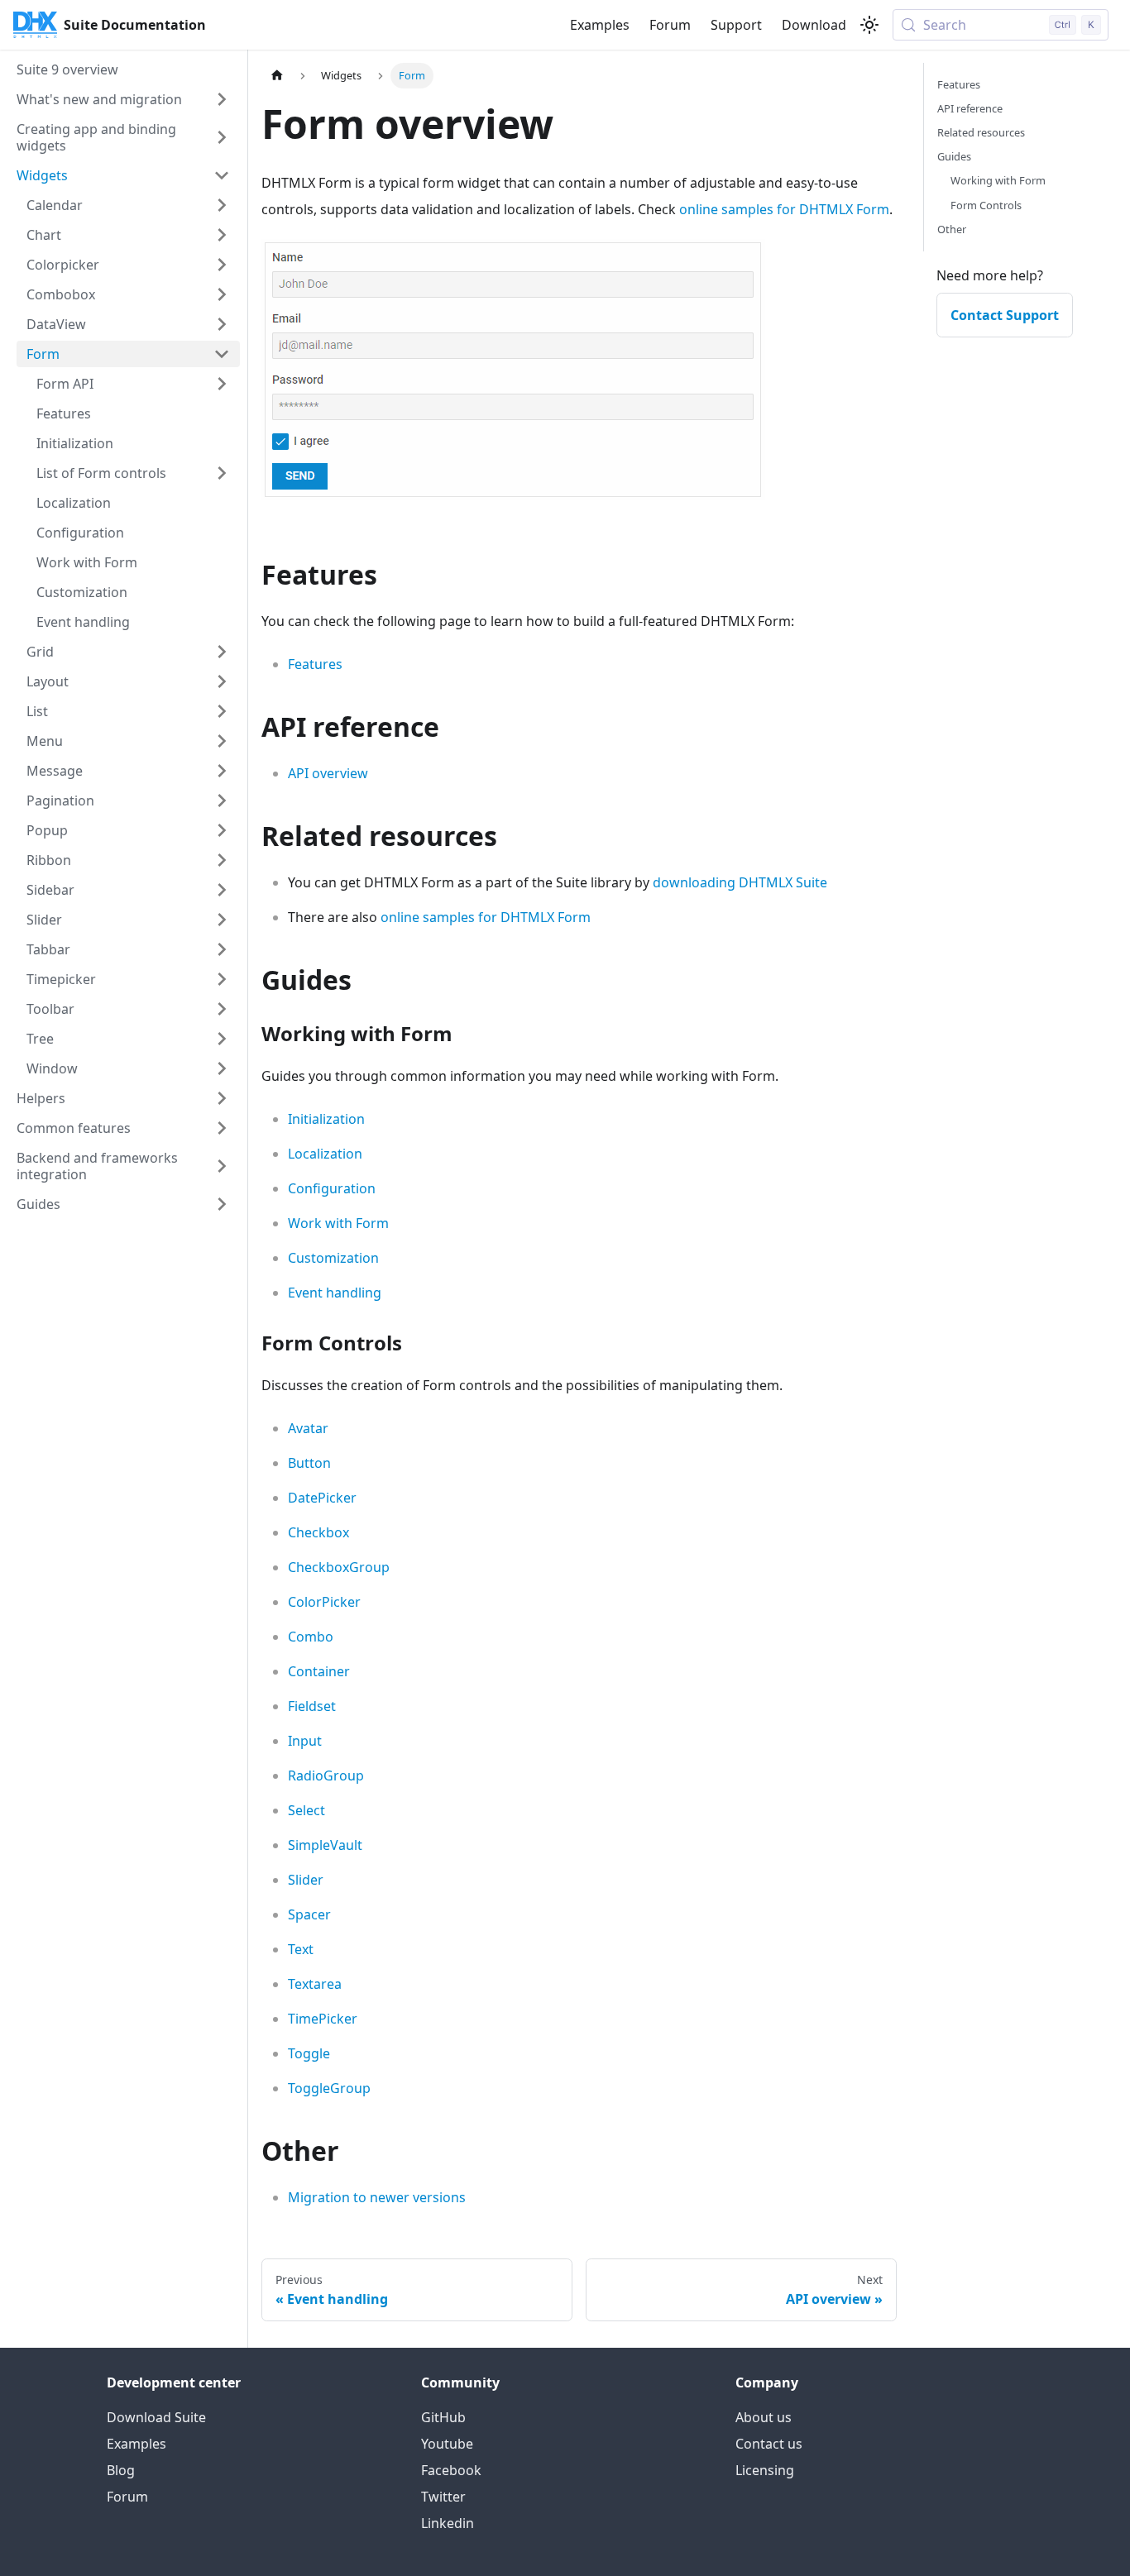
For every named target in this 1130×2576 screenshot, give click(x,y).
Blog (121, 2470)
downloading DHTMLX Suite (740, 882)
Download (814, 25)
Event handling (335, 1293)
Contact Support (1005, 315)
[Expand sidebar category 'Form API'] (222, 384)
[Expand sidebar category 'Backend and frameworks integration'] (222, 1166)
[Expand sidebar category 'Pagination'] (222, 801)
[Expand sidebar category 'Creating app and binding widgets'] (222, 137)
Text (301, 1949)
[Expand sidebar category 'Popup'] (222, 830)
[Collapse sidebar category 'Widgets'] (222, 175)
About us (764, 2417)
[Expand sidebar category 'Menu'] (222, 741)
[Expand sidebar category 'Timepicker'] (222, 979)
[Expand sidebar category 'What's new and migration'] (222, 99)
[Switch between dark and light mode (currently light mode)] (869, 25)
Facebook (451, 2470)
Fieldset (312, 1706)
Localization (325, 1154)
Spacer (309, 1914)
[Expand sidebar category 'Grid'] (222, 652)
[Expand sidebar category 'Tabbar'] (222, 949)
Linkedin (448, 2523)
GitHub (443, 2417)
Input (305, 1741)
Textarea (315, 1984)
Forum (670, 25)
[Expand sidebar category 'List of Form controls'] (222, 473)
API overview (328, 773)
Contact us (769, 2444)
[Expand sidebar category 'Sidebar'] (222, 890)
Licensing (765, 2470)
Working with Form (998, 180)
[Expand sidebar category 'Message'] (222, 771)
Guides (954, 156)
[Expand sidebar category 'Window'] (222, 1068)
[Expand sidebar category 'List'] (222, 711)
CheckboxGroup (339, 1567)
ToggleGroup (329, 2088)
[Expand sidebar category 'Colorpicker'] (222, 265)
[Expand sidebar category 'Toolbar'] (222, 1009)
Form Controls (986, 205)
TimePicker (323, 2019)
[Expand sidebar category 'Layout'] (222, 681)
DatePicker (322, 1498)
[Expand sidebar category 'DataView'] (222, 324)
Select (306, 1810)
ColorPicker (324, 1602)
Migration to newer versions (377, 2197)
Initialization (326, 1119)
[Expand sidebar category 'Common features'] (222, 1128)
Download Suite (156, 2417)
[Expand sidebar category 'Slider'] (222, 920)
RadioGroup (326, 1775)
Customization (333, 1258)
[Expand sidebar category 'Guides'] (222, 1204)
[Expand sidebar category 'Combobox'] (222, 294)
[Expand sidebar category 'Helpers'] (222, 1098)
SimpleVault (325, 1845)
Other (952, 229)
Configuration (332, 1188)
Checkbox (318, 1532)
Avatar (308, 1428)
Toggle (309, 2053)
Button (309, 1463)
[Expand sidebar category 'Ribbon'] (222, 860)
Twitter (443, 2497)
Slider (306, 1880)
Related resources (981, 132)
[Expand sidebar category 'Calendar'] (222, 205)
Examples (600, 25)
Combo (311, 1637)
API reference (970, 108)
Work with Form (338, 1223)
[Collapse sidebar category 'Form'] (222, 354)
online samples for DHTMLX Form (784, 209)
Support (736, 25)
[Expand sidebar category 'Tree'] (222, 1039)
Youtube (447, 2444)
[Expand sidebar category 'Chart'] (222, 235)
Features (315, 664)
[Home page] (277, 76)
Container (319, 1671)
